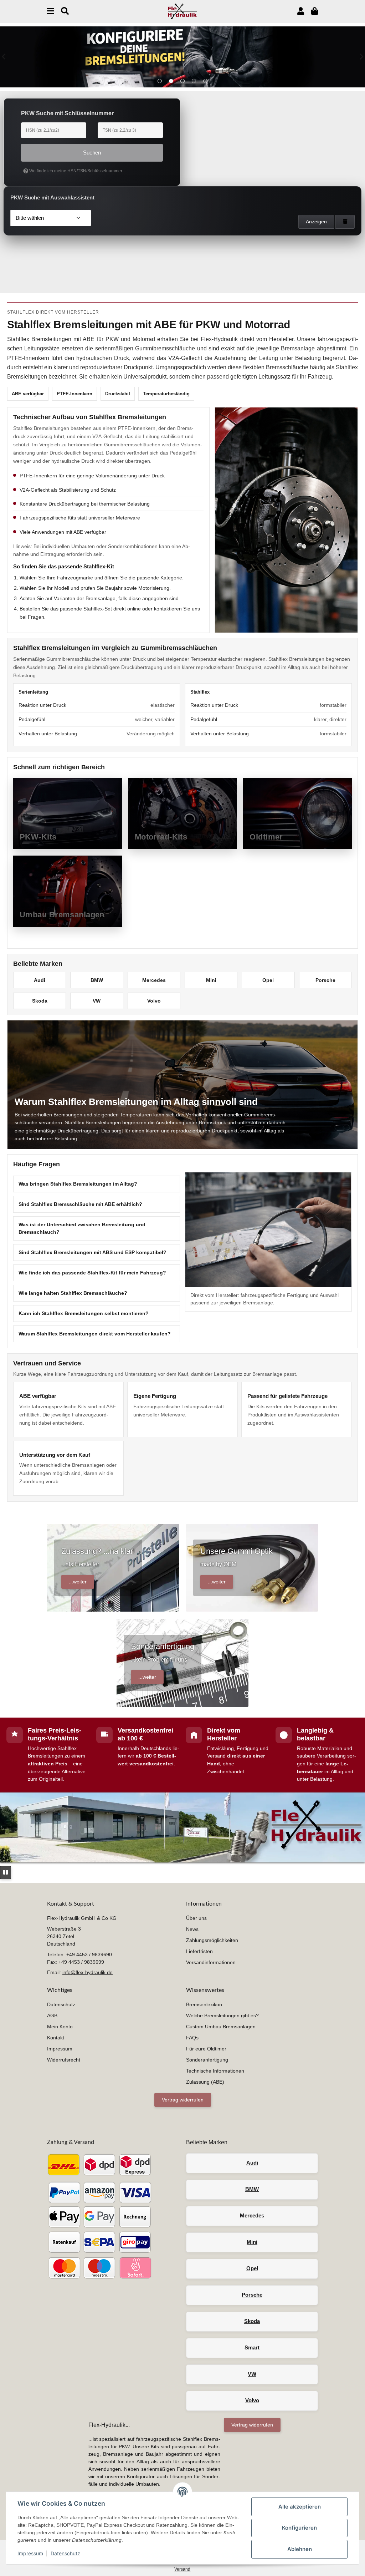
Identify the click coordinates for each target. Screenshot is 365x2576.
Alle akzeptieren (300, 2507)
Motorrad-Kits (161, 837)
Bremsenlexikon (204, 2004)
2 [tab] (171, 81)
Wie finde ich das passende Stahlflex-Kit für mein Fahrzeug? (92, 1273)
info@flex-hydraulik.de (88, 1972)
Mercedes (154, 980)
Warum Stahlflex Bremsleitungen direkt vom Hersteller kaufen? (95, 1334)
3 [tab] (182, 81)
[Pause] (6, 1873)
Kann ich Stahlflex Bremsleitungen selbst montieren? (84, 1313)
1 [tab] (160, 81)
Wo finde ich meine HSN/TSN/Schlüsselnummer (75, 171)
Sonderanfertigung (207, 2060)
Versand (182, 2569)
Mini (211, 980)
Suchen (92, 153)
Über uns (196, 1918)
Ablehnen (300, 2549)
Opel (268, 980)
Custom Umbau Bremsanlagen (221, 2027)
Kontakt (56, 2038)
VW (97, 1001)
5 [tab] (205, 81)
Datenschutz (65, 2553)
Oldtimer (266, 837)
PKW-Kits (38, 837)
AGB (52, 2015)
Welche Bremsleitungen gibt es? (222, 2015)
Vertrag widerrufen (183, 2100)
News (192, 1929)
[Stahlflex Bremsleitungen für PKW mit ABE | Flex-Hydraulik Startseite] (182, 11)
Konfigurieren (299, 2528)
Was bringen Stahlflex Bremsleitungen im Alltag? (78, 1184)
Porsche (325, 980)
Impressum (30, 2553)
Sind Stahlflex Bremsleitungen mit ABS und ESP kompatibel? (92, 1252)
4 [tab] (194, 81)
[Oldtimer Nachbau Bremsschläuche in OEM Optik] (182, 57)
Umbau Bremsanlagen (62, 915)
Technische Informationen (215, 2071)
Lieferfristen (199, 1951)
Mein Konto (60, 2027)
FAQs (192, 2038)
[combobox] (51, 218)
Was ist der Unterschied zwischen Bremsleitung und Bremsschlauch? (82, 1228)
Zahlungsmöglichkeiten (212, 1940)
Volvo (154, 1001)
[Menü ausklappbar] (50, 11)
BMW (97, 980)
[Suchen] (65, 11)
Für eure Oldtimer (206, 2049)
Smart (252, 2347)
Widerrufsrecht (64, 2060)
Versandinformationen (211, 1962)
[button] (301, 11)
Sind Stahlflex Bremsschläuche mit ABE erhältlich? (80, 1204)
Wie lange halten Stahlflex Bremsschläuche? (73, 1293)
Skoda (40, 1001)
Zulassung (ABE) (205, 2082)
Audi (40, 980)
